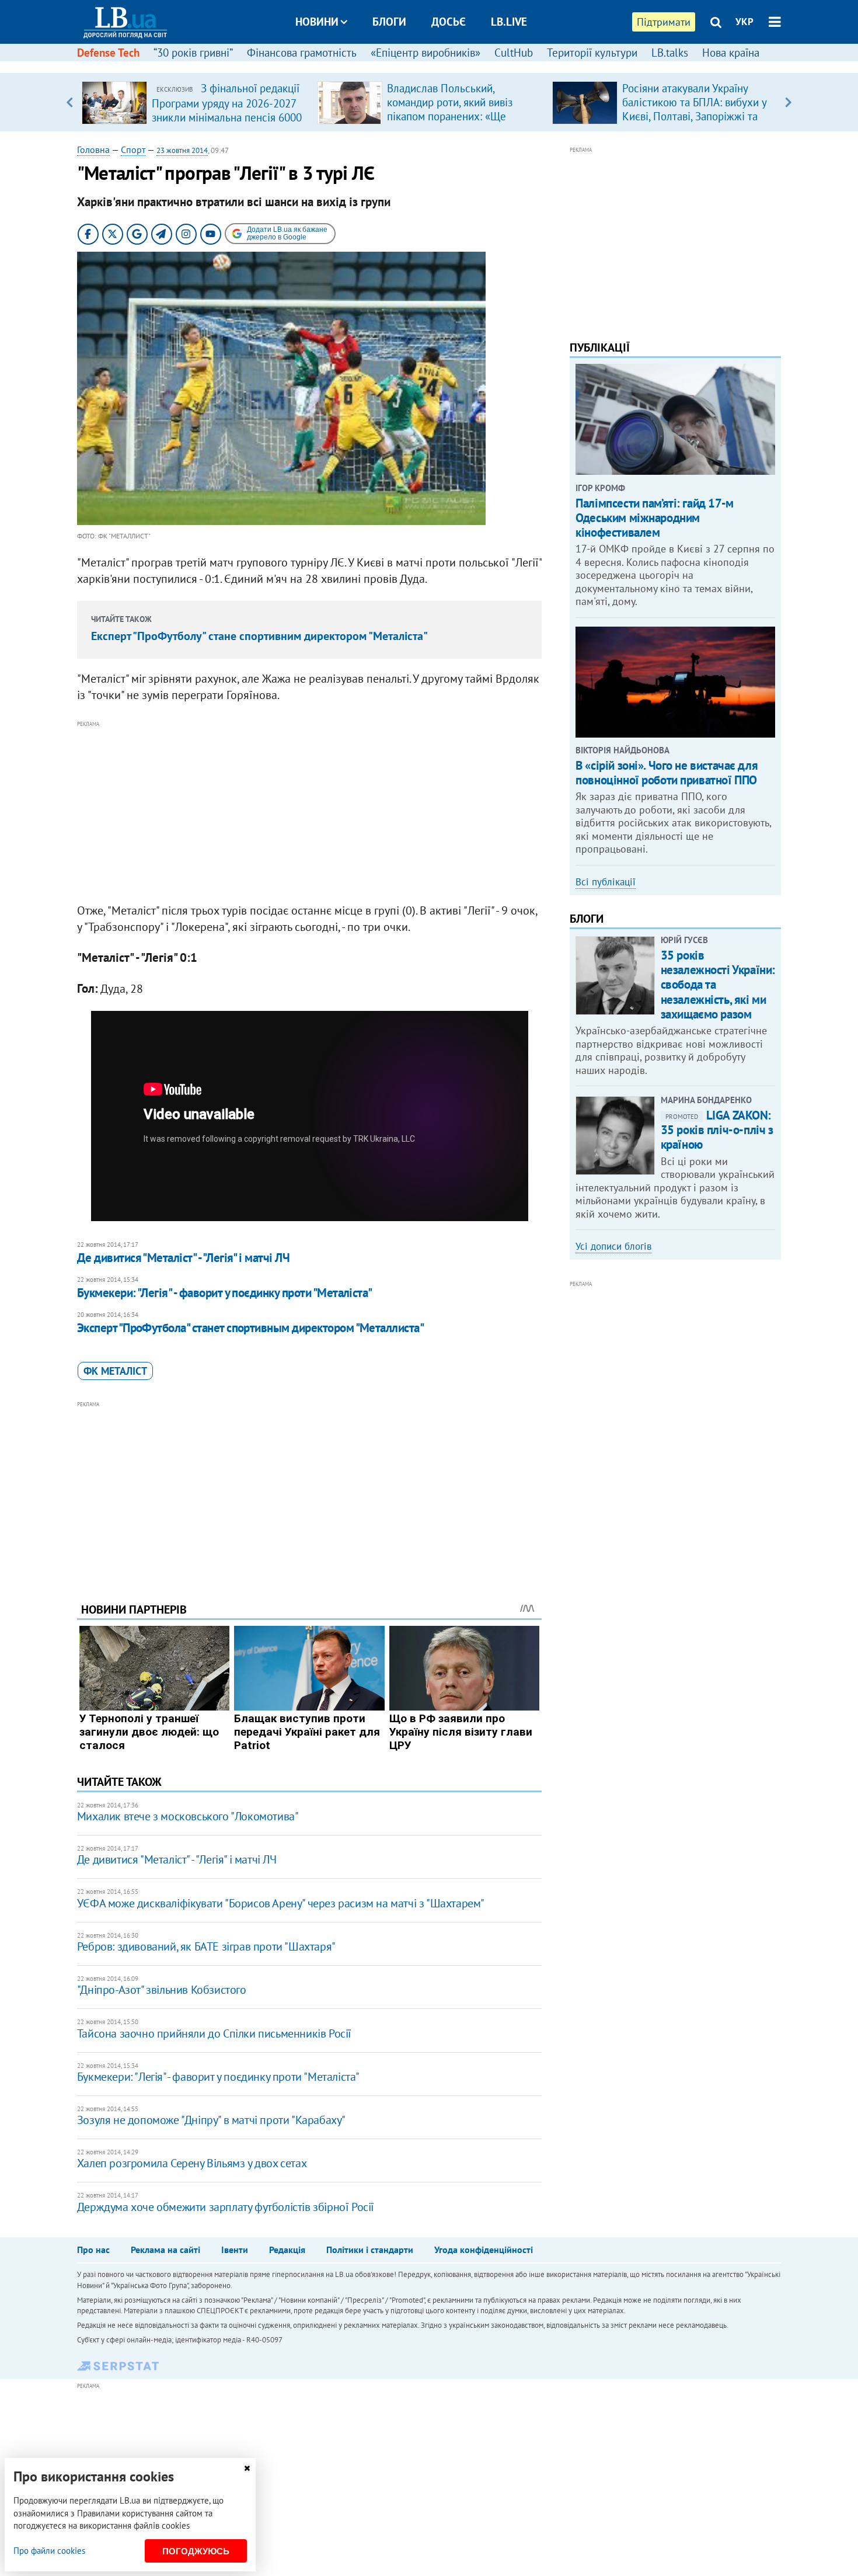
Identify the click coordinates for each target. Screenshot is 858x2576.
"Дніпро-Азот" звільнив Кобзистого (162, 1990)
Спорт (133, 150)
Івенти (235, 2250)
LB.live (509, 22)
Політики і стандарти (370, 2250)
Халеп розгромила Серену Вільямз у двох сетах (192, 2163)
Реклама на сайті (165, 2250)
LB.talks (670, 53)
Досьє (449, 22)
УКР (744, 22)
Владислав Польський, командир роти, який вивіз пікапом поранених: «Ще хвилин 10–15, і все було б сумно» (452, 116)
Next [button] (788, 102)
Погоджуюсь (196, 2551)
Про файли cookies (49, 2551)
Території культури (592, 53)
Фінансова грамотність (302, 53)
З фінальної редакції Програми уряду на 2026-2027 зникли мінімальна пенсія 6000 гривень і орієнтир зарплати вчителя (227, 117)
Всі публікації (606, 882)
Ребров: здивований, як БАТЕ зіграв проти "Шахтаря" (206, 1946)
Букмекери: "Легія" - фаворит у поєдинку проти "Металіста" (225, 1293)
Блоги (389, 22)
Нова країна (731, 53)
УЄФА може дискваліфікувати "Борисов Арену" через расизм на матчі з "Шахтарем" (281, 1903)
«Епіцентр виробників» (425, 53)
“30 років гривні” (193, 53)
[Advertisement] (309, 812)
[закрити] (247, 2468)
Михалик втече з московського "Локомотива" (188, 1816)
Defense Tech (108, 53)
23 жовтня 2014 (182, 150)
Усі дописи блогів (613, 1246)
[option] (195, 102)
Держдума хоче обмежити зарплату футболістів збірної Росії (226, 2207)
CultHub (514, 53)
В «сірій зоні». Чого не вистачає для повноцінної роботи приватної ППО (667, 773)
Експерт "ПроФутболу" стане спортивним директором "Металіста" (259, 636)
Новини (317, 22)
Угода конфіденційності (484, 2250)
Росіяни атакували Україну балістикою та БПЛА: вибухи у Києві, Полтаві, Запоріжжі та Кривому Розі (694, 109)
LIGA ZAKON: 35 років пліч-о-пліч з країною (717, 1130)
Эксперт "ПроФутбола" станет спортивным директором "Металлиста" (250, 1328)
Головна (93, 150)
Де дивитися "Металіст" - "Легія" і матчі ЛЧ (183, 1258)
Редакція (287, 2250)
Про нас (93, 2250)
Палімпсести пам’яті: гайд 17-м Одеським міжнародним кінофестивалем (654, 518)
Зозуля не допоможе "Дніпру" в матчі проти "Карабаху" (211, 2120)
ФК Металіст (115, 1371)
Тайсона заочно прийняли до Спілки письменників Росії (214, 2033)
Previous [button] (70, 102)
